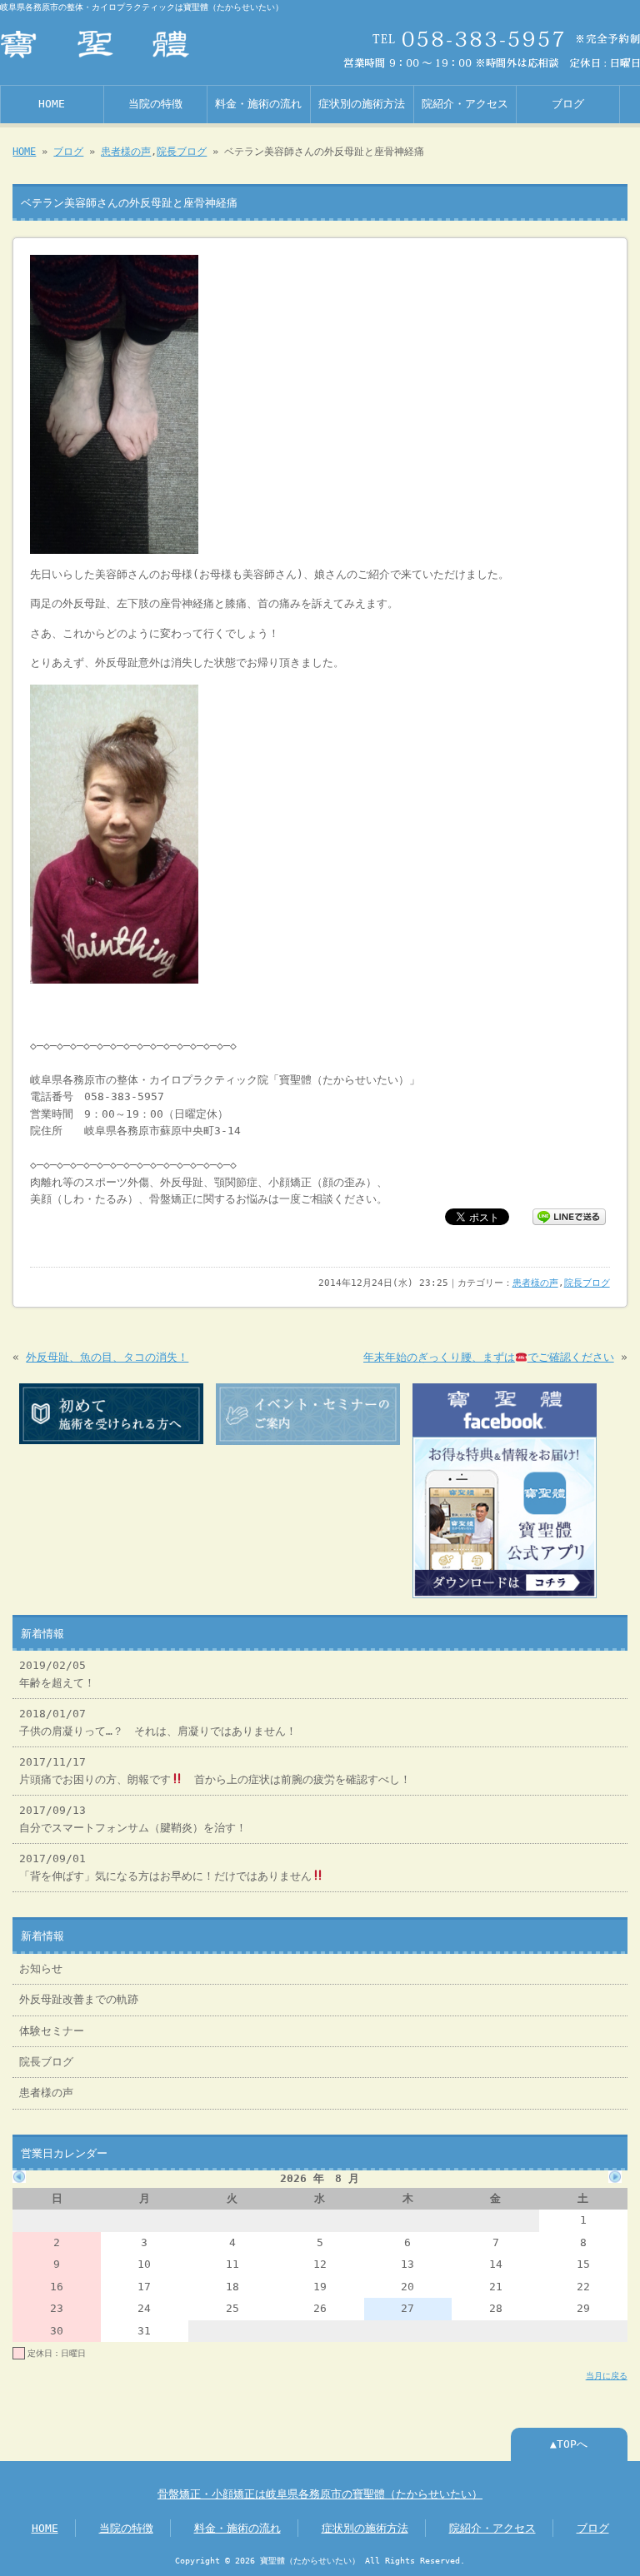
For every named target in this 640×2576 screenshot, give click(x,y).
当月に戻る (607, 2375)
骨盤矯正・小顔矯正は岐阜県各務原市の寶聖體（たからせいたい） (320, 2494)
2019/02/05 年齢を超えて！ (57, 1674)
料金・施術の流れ (258, 104)
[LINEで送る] (569, 1216)
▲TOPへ (569, 2444)
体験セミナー (52, 2031)
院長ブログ (182, 152)
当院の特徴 (155, 104)
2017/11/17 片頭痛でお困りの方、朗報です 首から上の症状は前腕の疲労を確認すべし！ (215, 1770)
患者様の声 (126, 152)
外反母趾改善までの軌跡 (79, 1999)
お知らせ (41, 1968)
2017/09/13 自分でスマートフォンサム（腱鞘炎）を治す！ (133, 1819)
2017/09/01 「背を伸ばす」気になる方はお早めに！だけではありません (165, 1867)
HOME (52, 104)
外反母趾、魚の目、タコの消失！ (107, 1357)
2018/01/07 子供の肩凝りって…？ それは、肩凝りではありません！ (158, 1722)
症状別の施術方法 (362, 104)
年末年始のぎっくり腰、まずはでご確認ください (489, 1357)
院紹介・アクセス (465, 104)
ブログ (568, 104)
